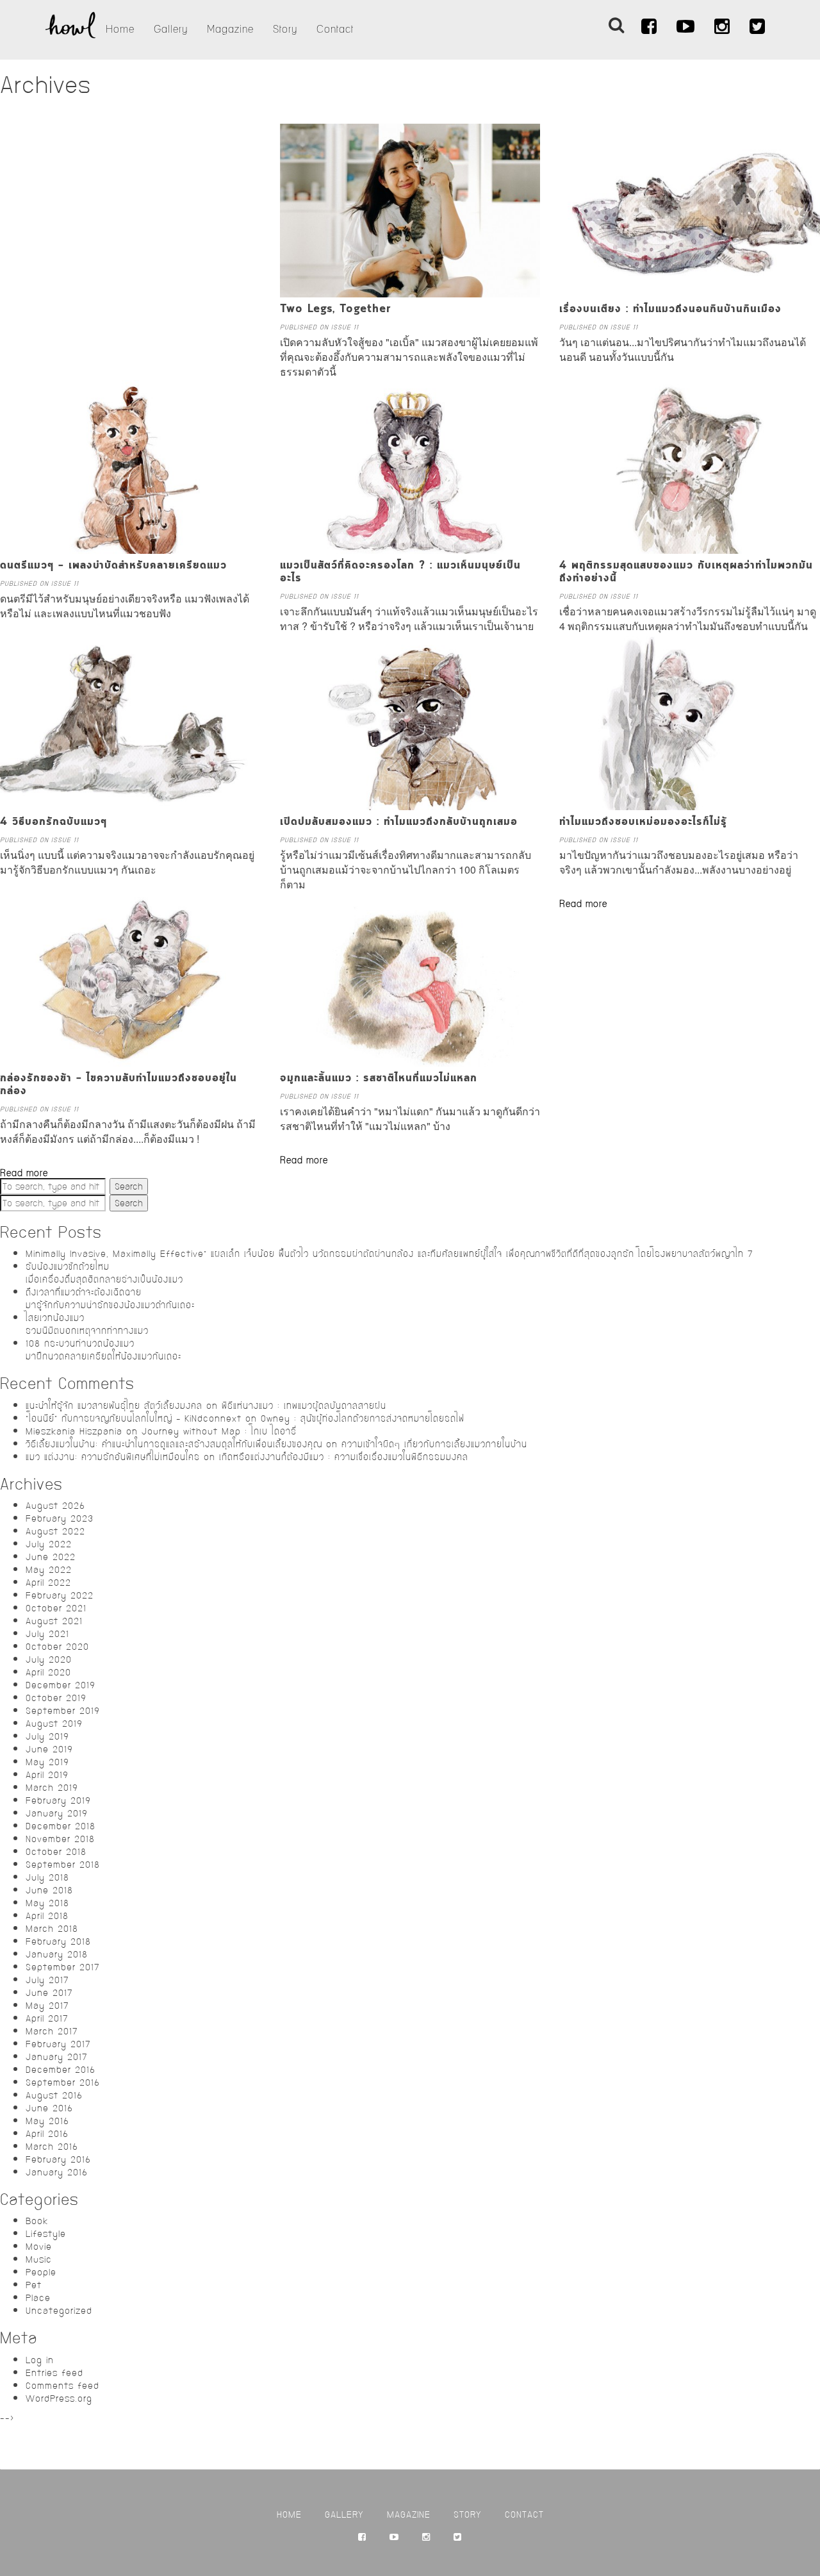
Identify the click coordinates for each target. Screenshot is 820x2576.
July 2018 (47, 1877)
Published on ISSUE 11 (319, 327)
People (41, 2272)
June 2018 (49, 1890)
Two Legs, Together (336, 310)
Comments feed (62, 2386)
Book (37, 2221)
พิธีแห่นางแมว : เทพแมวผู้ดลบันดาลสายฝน (304, 1406)
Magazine (230, 29)
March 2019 (52, 1788)
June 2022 (51, 1557)
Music (39, 2259)
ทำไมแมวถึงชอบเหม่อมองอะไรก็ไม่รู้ (643, 822)
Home (120, 29)
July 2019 (47, 1736)
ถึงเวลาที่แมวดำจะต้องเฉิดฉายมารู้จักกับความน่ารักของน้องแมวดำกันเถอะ (110, 1299)
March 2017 (52, 2031)
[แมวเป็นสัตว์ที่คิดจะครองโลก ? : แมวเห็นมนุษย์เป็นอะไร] (410, 547)
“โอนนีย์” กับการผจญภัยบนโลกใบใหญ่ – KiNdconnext (134, 1418)
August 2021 (54, 1621)
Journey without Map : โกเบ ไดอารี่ (219, 1431)
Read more (583, 904)
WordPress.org (59, 2398)
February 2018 (58, 1941)
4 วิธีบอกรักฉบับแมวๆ (53, 822)
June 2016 (49, 2108)
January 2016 (57, 2172)
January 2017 (57, 2057)
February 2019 (58, 1800)
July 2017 (47, 1980)
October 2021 (56, 1608)
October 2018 (56, 1852)
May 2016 (47, 2121)
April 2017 (47, 2018)
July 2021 (47, 1634)
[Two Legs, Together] (410, 291)
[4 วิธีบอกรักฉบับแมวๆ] (130, 804)
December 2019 (61, 1685)
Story (285, 29)
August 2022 (55, 1531)
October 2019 (56, 1698)
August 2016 (54, 2095)
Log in (40, 2360)
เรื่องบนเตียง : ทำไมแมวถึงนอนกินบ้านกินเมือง (670, 310)
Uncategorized (59, 2311)
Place (38, 2298)
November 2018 (60, 1839)
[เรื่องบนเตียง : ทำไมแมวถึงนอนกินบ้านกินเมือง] (690, 291)
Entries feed (54, 2373)
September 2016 (63, 2082)
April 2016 (47, 2134)
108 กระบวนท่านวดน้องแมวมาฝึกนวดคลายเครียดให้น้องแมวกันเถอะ (103, 1350)
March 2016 (52, 2147)
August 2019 (54, 1724)
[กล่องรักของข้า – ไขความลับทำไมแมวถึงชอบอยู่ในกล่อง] (130, 1060)
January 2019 (57, 1813)
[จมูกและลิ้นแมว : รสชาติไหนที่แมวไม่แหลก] (410, 1060)
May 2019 (47, 1762)
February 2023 (60, 1518)
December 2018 (61, 1826)
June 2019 (49, 1749)
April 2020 (48, 1672)
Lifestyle (46, 2234)
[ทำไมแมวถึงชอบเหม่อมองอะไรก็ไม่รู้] (690, 804)
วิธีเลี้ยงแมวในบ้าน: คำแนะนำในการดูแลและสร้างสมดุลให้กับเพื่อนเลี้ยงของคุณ (174, 1444)
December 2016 (61, 2070)
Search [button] (129, 1186)
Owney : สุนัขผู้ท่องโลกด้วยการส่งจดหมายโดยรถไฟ (363, 1418)
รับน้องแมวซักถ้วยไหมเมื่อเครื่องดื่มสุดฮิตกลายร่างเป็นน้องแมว (104, 1273)
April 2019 (47, 1775)
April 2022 (48, 1583)
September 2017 (63, 1967)
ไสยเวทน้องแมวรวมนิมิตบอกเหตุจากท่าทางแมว (87, 1324)
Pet (34, 2285)
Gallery (171, 29)
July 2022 (49, 1544)
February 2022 (60, 1595)
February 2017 (58, 2044)
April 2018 (47, 1916)
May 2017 (47, 2006)
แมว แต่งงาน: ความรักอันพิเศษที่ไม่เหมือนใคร (113, 1457)
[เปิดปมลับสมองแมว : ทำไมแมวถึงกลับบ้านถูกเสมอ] (410, 804)
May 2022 (49, 1570)
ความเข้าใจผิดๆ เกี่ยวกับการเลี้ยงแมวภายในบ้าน (434, 1444)
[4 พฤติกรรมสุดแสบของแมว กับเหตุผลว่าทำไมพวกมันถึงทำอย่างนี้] (690, 547)
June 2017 (49, 1993)
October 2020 (57, 1647)
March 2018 (52, 1929)
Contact (335, 29)
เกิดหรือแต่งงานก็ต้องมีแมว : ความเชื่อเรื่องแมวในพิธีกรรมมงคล (344, 1457)
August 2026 (55, 1506)
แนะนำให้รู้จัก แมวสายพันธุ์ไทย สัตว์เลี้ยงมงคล (114, 1406)
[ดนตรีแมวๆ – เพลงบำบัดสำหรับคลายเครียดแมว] (130, 547)
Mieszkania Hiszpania (74, 1431)
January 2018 (57, 1954)
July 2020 (49, 1659)
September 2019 (63, 1711)
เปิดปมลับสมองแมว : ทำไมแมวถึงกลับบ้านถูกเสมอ (399, 822)
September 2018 (63, 1865)
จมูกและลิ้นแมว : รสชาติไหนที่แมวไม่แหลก (379, 1079)
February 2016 (58, 2159)
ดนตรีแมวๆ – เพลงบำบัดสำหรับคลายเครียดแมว (113, 566)
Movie (39, 2247)
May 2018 (47, 1903)
